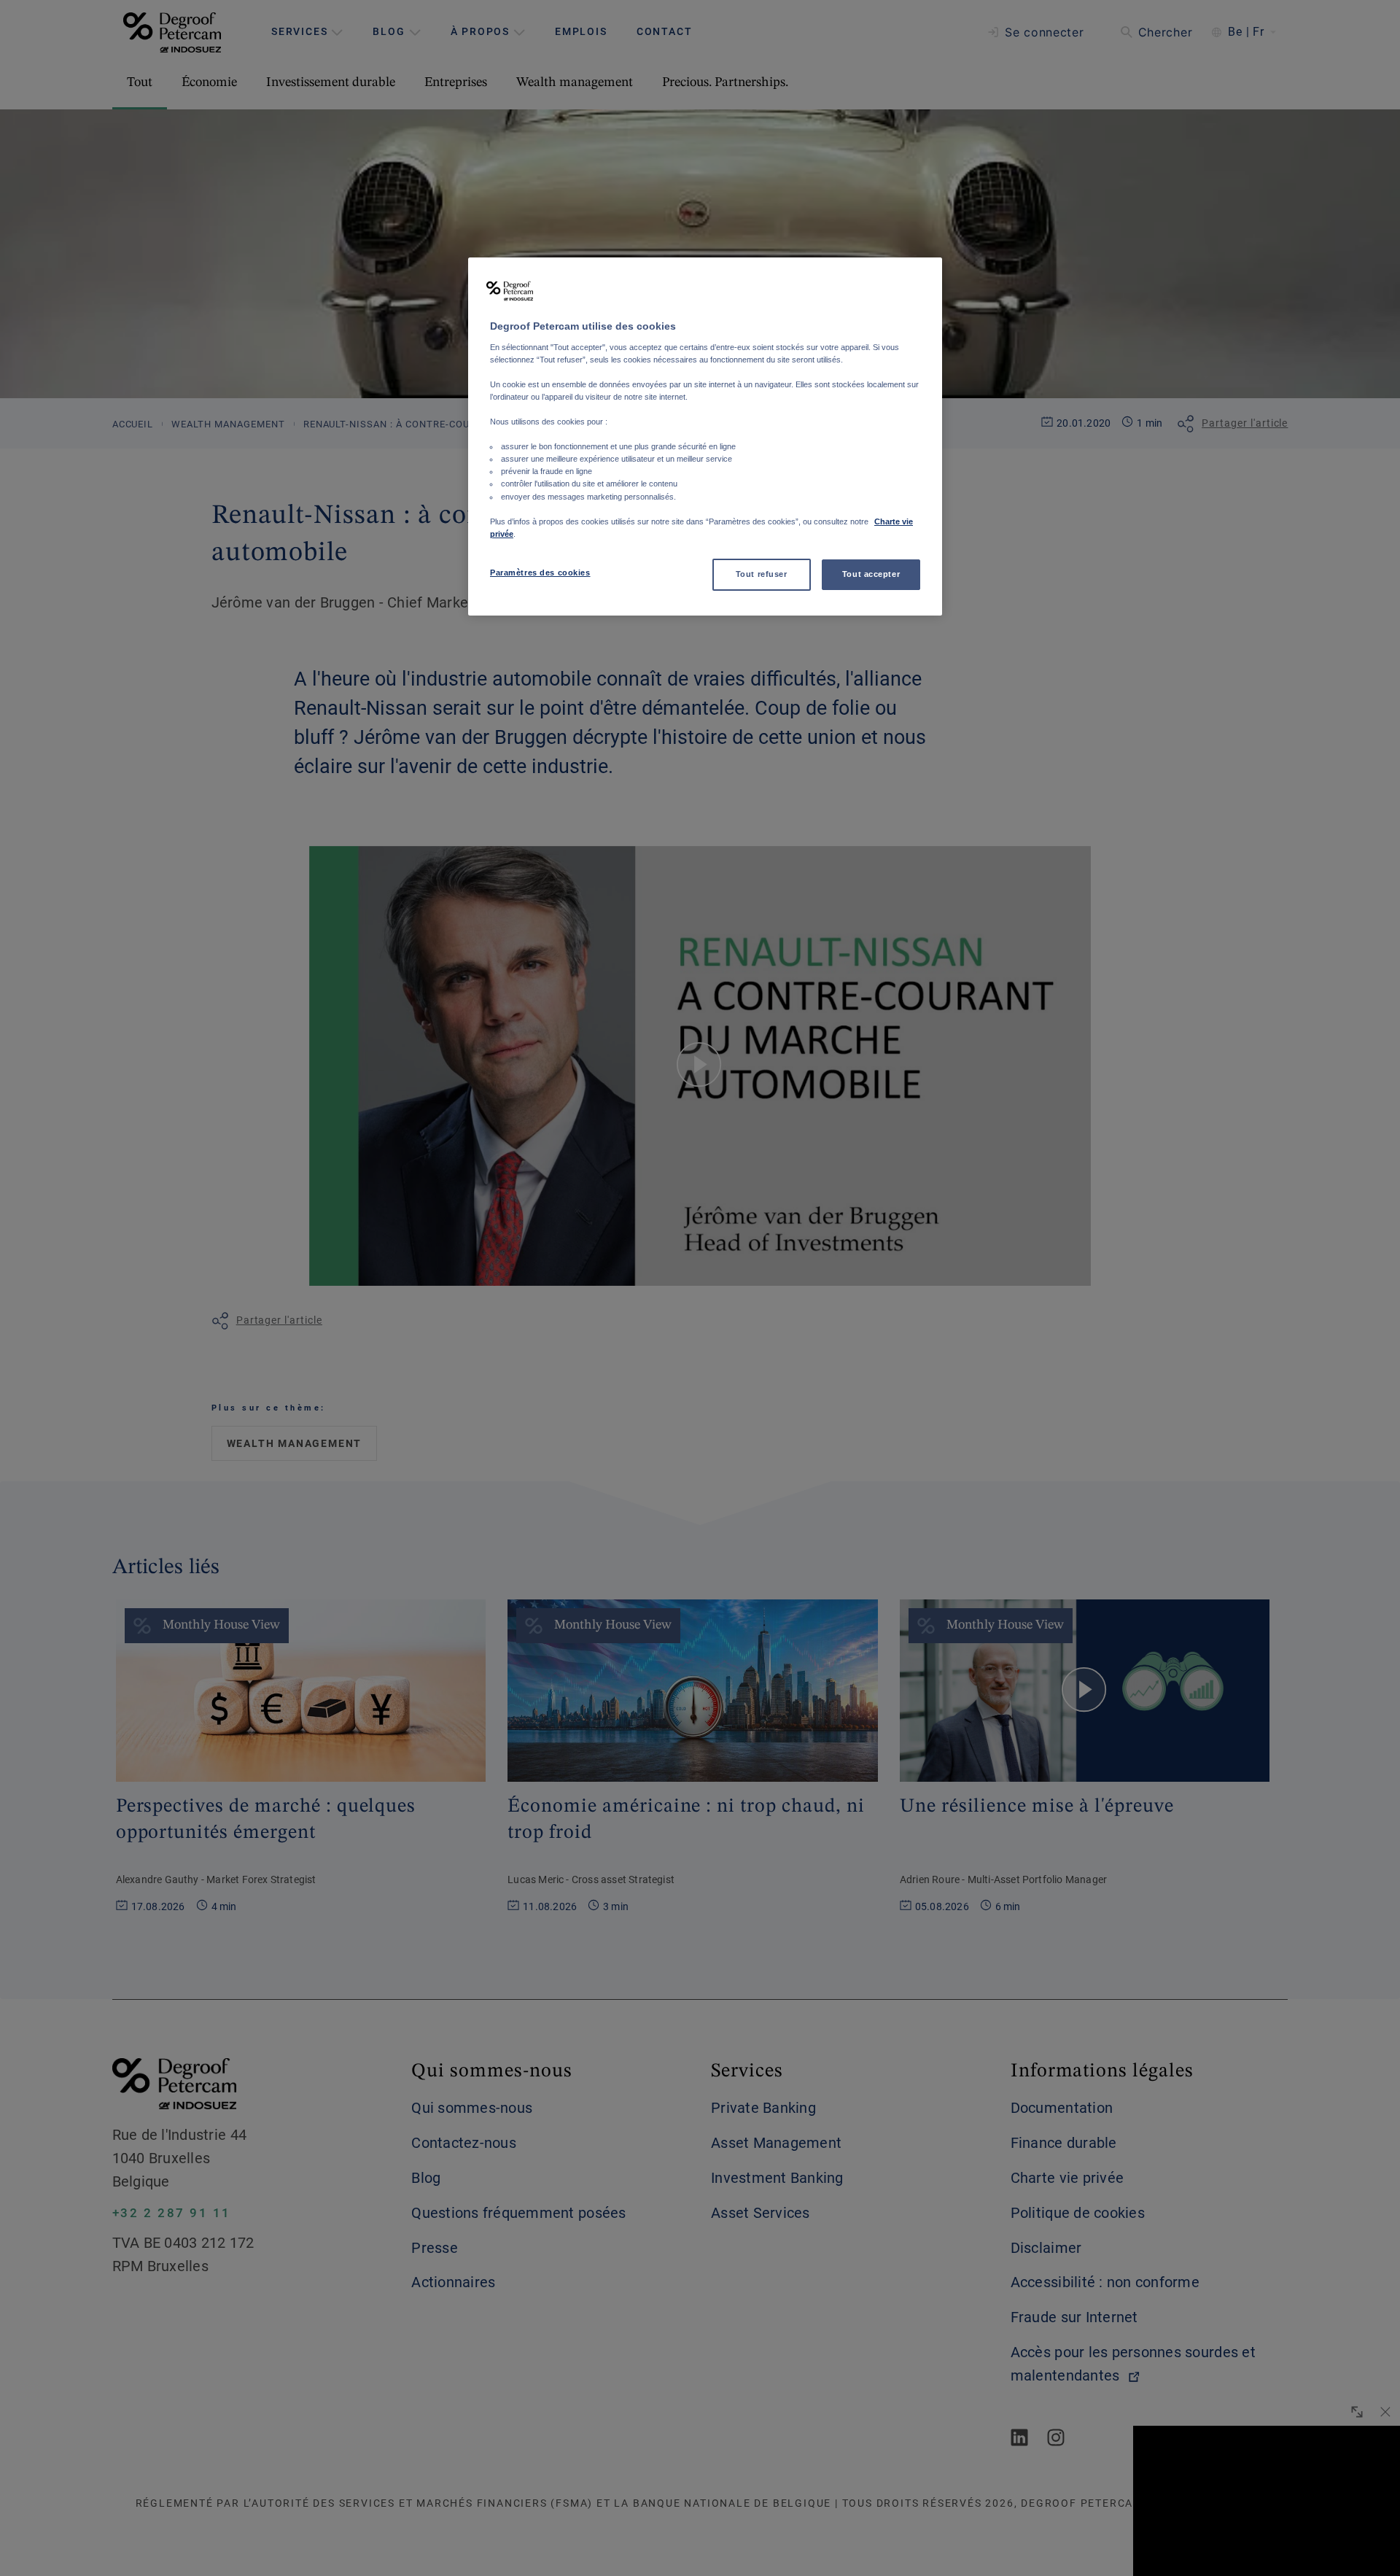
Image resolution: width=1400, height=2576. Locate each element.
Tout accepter (871, 574)
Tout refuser (762, 574)
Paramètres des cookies (540, 573)
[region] (705, 437)
